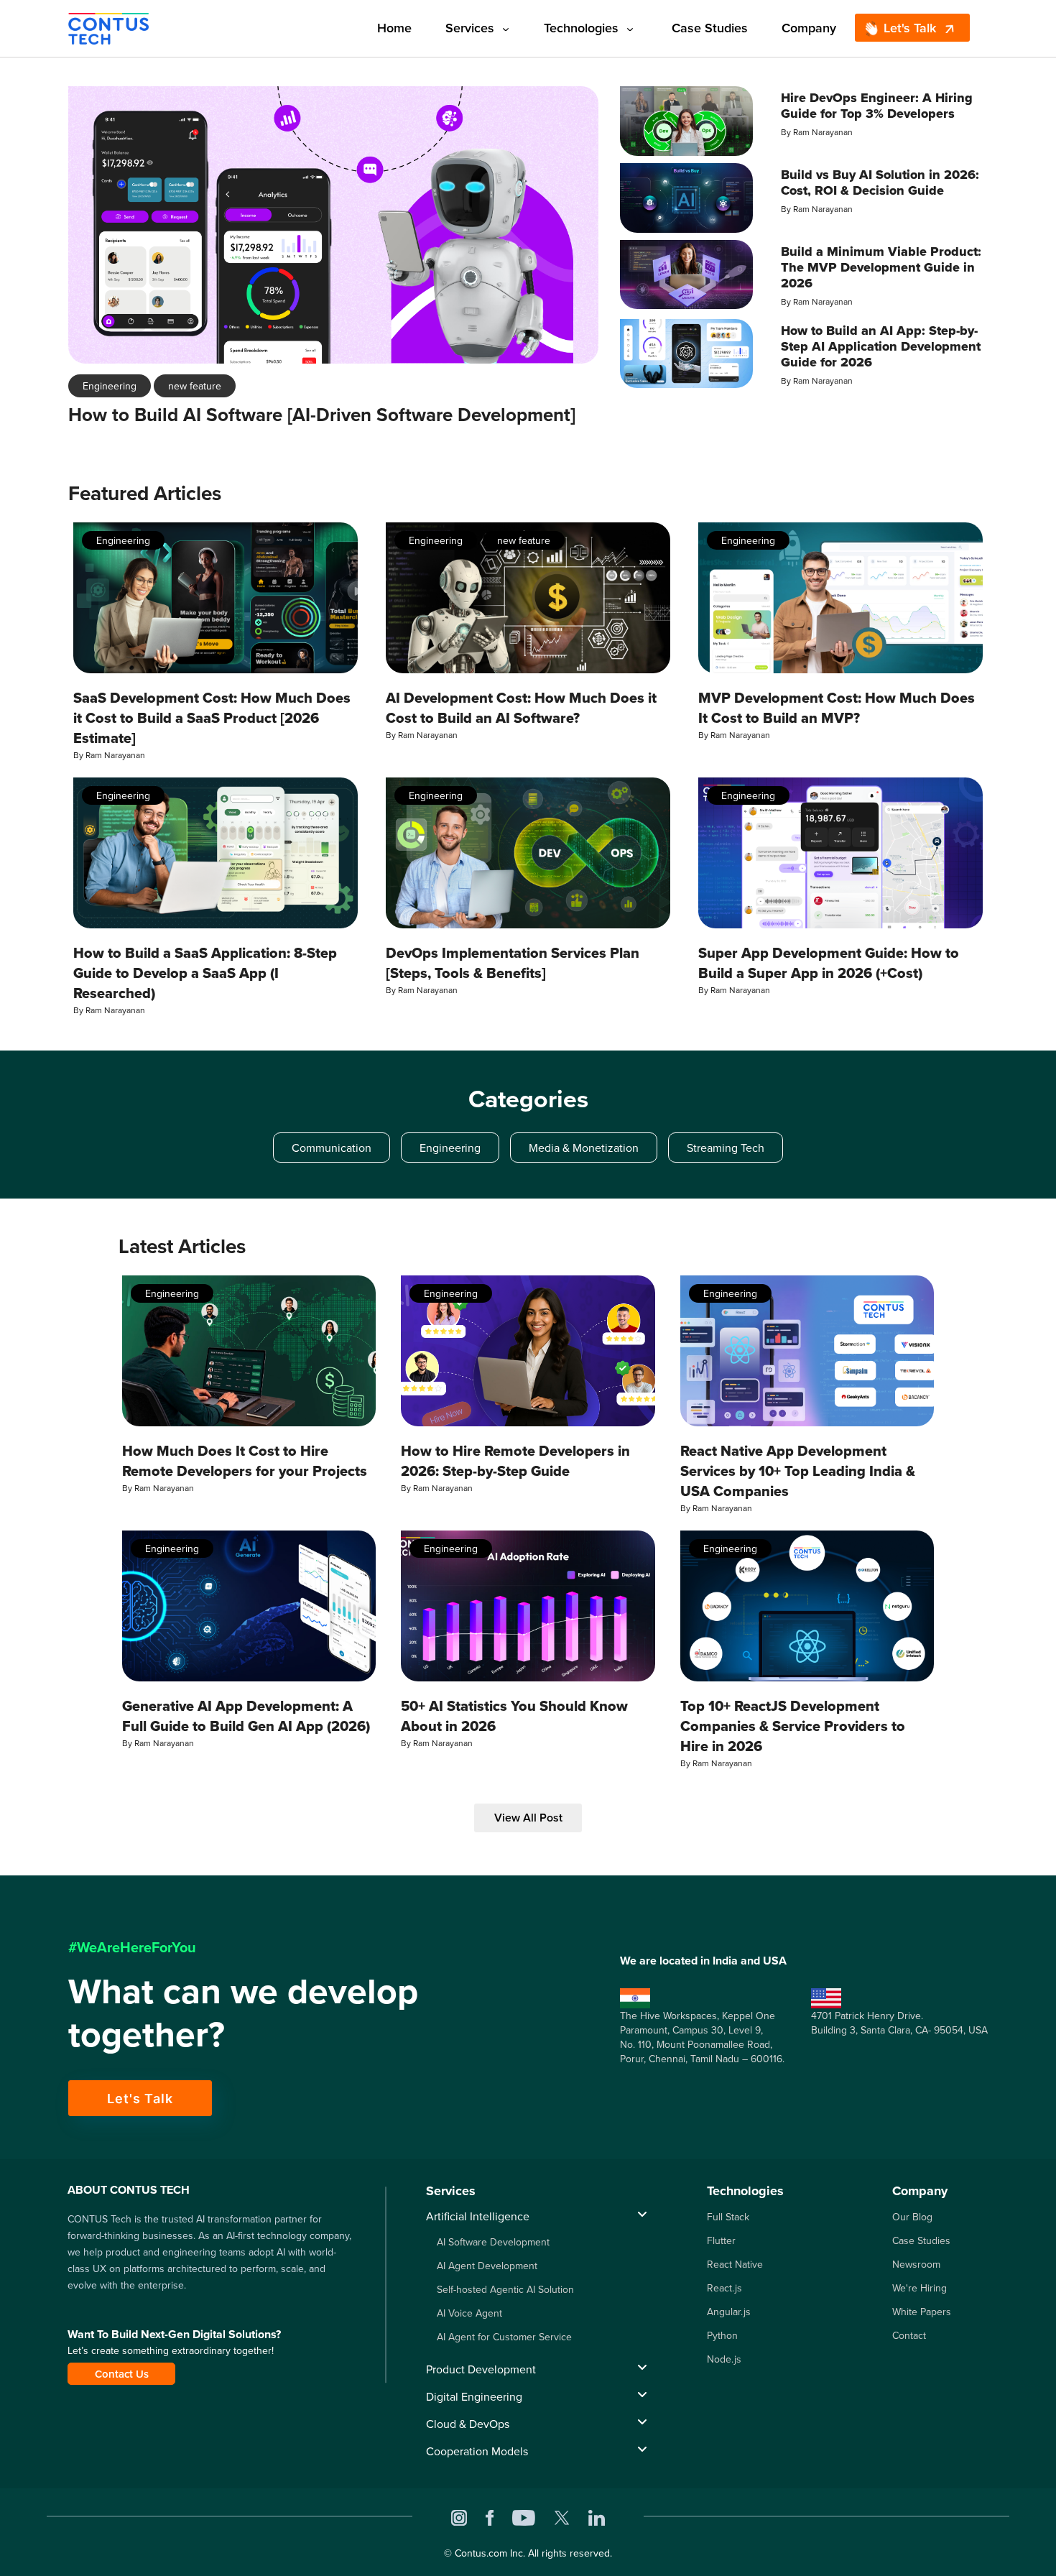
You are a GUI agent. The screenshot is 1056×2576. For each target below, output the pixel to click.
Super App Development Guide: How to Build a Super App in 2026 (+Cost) (829, 963)
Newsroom (916, 2264)
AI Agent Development (487, 2266)
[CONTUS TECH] (108, 27)
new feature (195, 386)
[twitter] (562, 2516)
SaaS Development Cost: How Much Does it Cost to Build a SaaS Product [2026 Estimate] (212, 718)
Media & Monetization (584, 1148)
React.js (724, 2288)
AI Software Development (493, 2242)
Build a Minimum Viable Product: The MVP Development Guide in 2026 (881, 267)
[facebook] (490, 2516)
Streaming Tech (726, 1148)
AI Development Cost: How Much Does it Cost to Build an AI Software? (521, 708)
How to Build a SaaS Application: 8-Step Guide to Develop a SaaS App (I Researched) (205, 973)
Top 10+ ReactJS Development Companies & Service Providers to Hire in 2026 (793, 1726)
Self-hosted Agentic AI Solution (505, 2289)
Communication (332, 1148)
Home (394, 28)
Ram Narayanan (823, 132)
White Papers (922, 2312)
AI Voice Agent (469, 2313)
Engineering (110, 386)
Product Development (481, 2369)
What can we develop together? (243, 2012)
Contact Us (122, 2374)
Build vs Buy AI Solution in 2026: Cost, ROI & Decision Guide (880, 183)
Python (722, 2335)
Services (470, 28)
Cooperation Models (477, 2451)
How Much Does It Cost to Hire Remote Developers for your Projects (245, 1461)
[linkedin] (597, 2516)
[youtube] (524, 2516)
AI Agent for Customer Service (504, 2337)
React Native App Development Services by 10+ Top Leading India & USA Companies (798, 1471)
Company (809, 28)
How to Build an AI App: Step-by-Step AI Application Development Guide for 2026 (881, 346)
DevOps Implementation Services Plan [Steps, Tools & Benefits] (513, 963)
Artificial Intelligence (478, 2216)
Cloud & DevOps (468, 2424)
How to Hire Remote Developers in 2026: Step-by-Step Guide (515, 1461)
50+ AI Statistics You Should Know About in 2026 (514, 1716)
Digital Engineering (474, 2396)
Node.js (724, 2359)
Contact (909, 2335)
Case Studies (710, 28)
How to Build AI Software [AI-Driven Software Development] (322, 415)
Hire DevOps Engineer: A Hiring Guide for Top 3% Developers (877, 106)
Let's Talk (910, 28)
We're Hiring (920, 2288)
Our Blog (912, 2217)
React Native (735, 2264)
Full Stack (728, 2217)
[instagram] (459, 2516)
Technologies (581, 28)
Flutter (721, 2240)
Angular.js (729, 2312)
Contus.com (481, 2553)
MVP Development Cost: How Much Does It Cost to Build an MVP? (837, 708)
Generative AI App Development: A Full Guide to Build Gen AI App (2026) (246, 1716)
